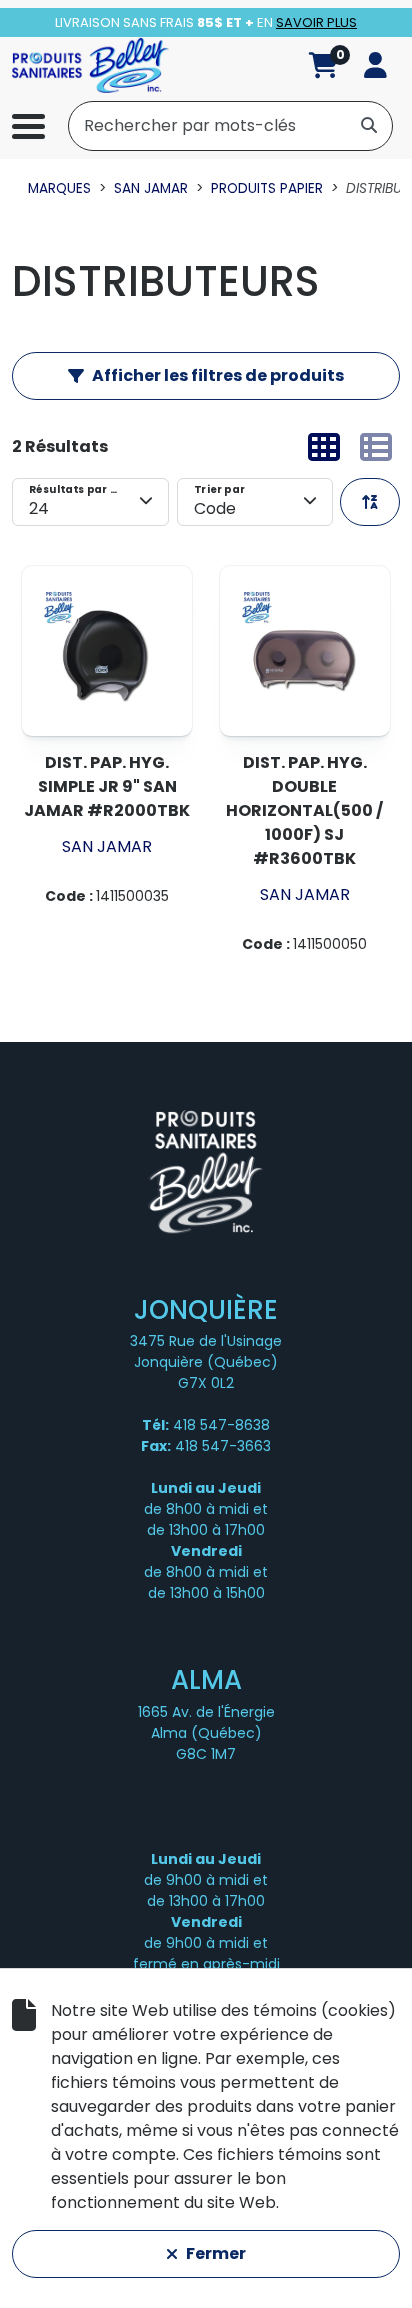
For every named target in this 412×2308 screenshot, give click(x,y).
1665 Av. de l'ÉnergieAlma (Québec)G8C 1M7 (206, 1733)
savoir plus (316, 22)
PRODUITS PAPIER (267, 188)
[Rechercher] (369, 125)
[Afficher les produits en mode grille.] (324, 447)
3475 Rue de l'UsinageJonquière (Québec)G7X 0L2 (206, 1362)
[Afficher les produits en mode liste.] (376, 447)
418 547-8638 (221, 1425)
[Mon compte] (375, 65)
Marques (59, 188)
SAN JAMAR (151, 188)
